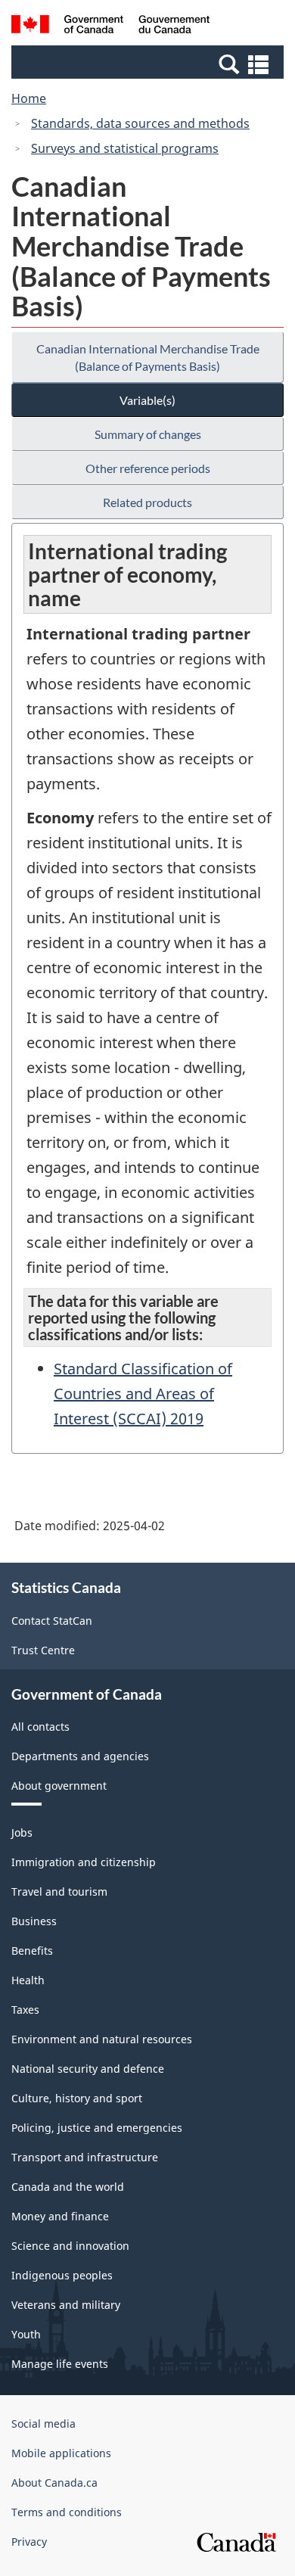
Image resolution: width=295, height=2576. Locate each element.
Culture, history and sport (77, 2098)
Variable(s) (147, 400)
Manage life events (60, 2364)
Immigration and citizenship (84, 1862)
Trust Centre (43, 1650)
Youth (26, 2334)
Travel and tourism (59, 1892)
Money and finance (60, 2216)
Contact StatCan (52, 1621)
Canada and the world (68, 2187)
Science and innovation (70, 2246)
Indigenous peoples (62, 2275)
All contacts (40, 1727)
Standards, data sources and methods (140, 123)
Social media (43, 2424)
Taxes (25, 2010)
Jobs (22, 1832)
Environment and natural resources (102, 2039)
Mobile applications (61, 2453)
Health (28, 1980)
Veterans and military (66, 2305)
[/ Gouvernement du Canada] (111, 26)
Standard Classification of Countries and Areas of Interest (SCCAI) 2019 (143, 1394)
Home (29, 98)
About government (59, 1786)
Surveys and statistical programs (125, 148)
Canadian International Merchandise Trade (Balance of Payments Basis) (148, 357)
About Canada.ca (54, 2483)
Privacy (29, 2542)
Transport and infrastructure (85, 2157)
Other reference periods (148, 468)
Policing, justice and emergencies (97, 2128)
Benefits (32, 1951)
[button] (149, 64)
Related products (147, 502)
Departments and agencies (80, 1756)
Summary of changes (148, 434)
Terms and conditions (67, 2512)
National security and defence (88, 2069)
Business (34, 1921)
